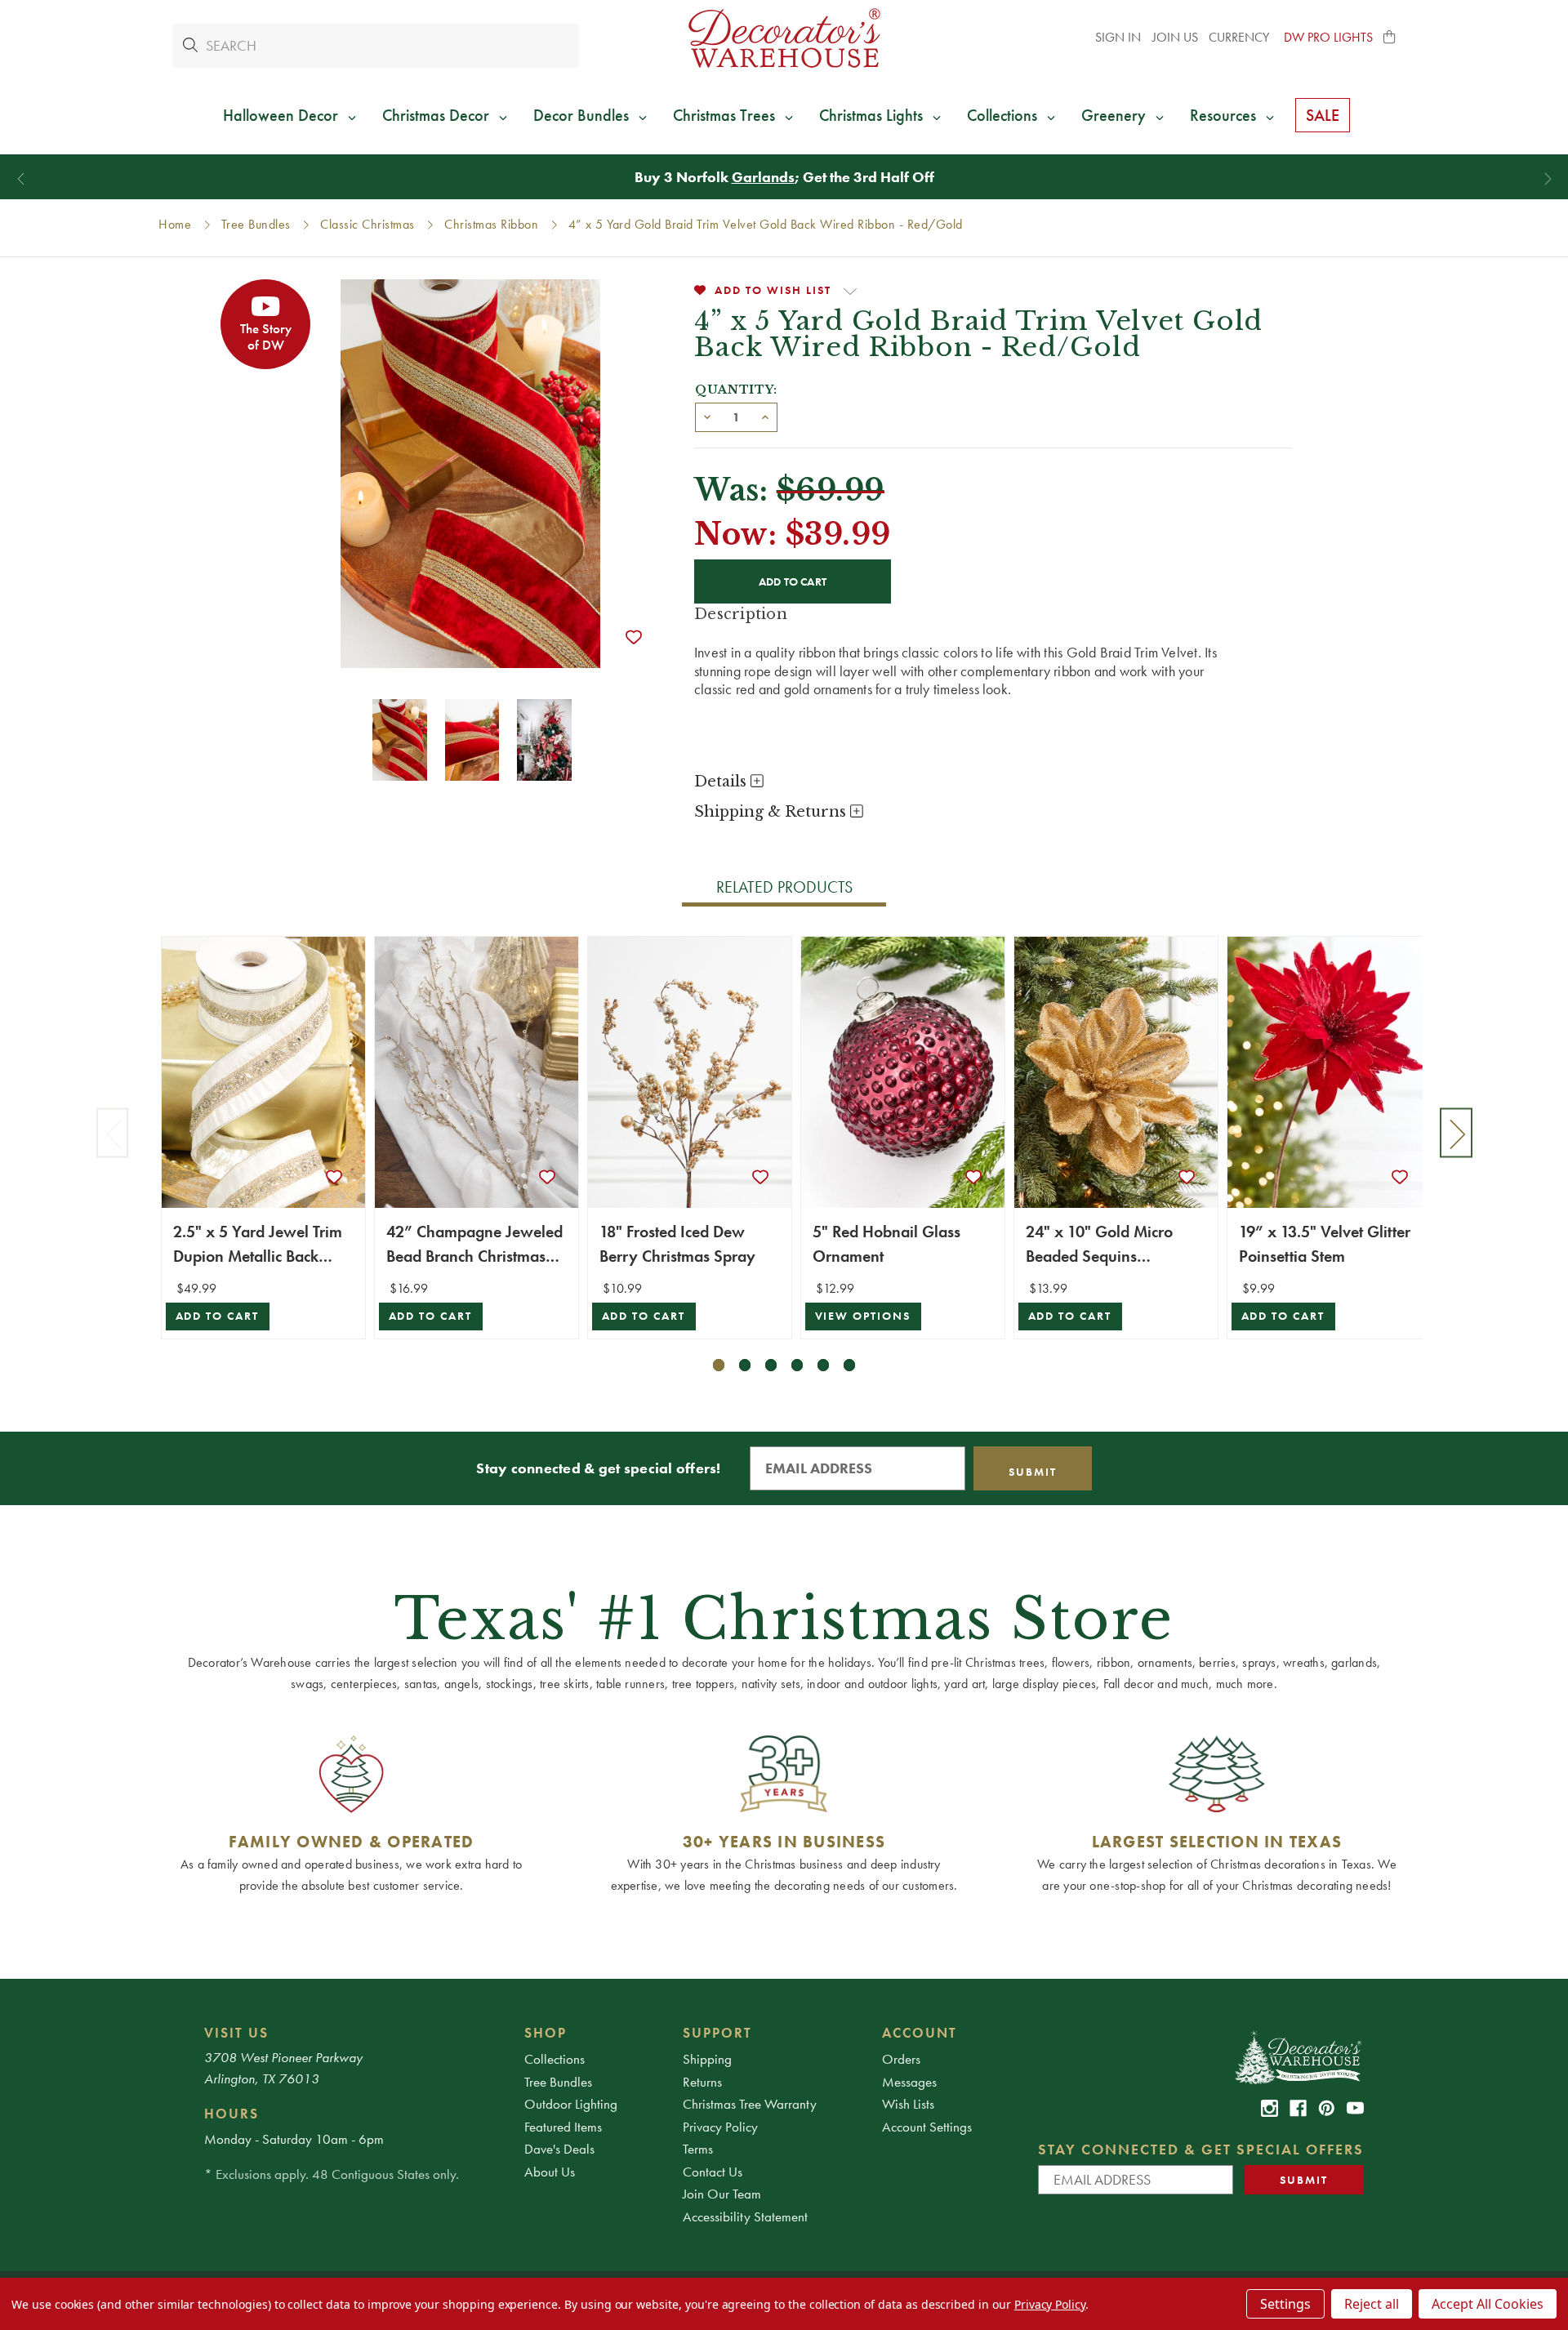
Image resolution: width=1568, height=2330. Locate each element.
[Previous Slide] (21, 179)
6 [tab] (850, 1365)
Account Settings (927, 2127)
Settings (1285, 2304)
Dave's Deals (559, 2149)
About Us (550, 2172)
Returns (702, 2082)
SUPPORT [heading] (717, 2033)
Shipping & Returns (772, 812)
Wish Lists (908, 2104)
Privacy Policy (720, 2127)
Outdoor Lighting (571, 2104)
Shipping (707, 2059)
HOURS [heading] (232, 2114)
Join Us (1175, 37)
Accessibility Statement (745, 2216)
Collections (555, 2059)
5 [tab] (824, 1365)
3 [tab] (771, 1365)
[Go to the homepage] (784, 38)
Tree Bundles (558, 2082)
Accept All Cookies (1488, 2304)
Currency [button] (1241, 37)
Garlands (763, 177)
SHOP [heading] (546, 2033)
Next (1456, 1132)
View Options (863, 1316)
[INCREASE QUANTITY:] (765, 416)
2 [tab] (745, 1365)
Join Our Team (722, 2194)
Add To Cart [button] (218, 1316)
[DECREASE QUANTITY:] (707, 416)
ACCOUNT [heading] (920, 2033)
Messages (909, 2082)
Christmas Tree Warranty (750, 2104)
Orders (901, 2059)
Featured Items (563, 2127)
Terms (698, 2149)
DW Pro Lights (1328, 37)
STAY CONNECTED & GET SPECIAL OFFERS (1201, 2149)
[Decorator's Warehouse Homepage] (1297, 2056)
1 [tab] (719, 1365)
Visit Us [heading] (236, 2033)
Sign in (1118, 37)
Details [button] (722, 782)
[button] (1390, 38)
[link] (1270, 2108)
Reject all (1372, 2304)
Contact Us (713, 2172)
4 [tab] (797, 1365)
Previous (113, 1132)
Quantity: (736, 390)
